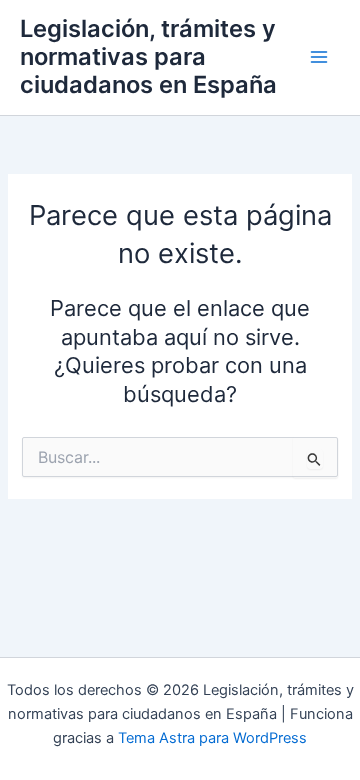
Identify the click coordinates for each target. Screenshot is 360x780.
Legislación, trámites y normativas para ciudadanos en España (148, 57)
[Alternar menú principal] (319, 57)
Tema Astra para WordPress (212, 738)
